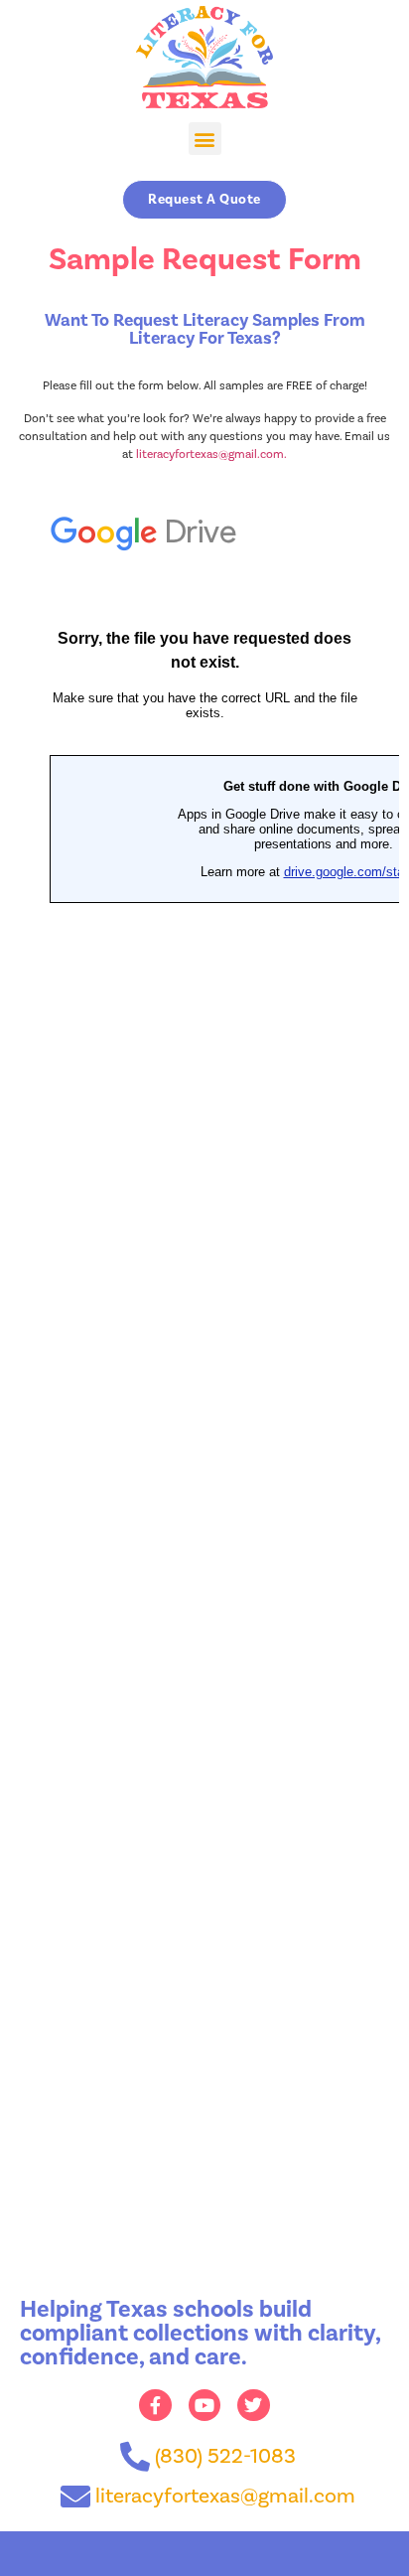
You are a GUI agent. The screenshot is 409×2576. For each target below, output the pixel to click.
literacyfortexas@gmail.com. (211, 455)
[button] (205, 139)
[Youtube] (204, 2405)
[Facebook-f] (155, 2405)
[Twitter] (253, 2405)
